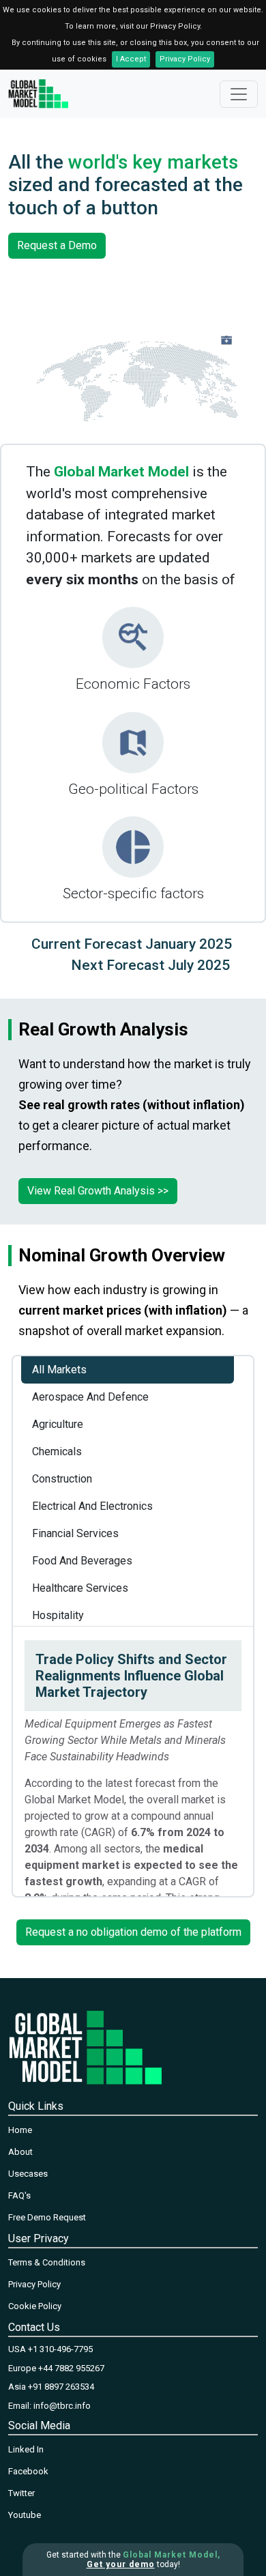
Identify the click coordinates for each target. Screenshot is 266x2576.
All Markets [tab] (59, 1370)
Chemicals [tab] (57, 1451)
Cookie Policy (35, 2306)
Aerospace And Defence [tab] (90, 1397)
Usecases (28, 2174)
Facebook (28, 2471)
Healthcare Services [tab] (80, 1588)
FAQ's (19, 2195)
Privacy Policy (185, 59)
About (20, 2152)
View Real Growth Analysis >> (98, 1191)
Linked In (26, 2449)
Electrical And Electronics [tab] (92, 1506)
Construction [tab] (62, 1479)
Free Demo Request (47, 2217)
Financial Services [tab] (75, 1533)
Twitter (21, 2493)
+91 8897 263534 (61, 2387)
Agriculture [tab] (58, 1424)
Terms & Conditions (47, 2262)
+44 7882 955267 (71, 2368)
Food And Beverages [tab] (82, 1561)
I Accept (131, 59)
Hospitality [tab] (58, 1615)
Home (20, 2130)
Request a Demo (57, 245)
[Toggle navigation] (239, 94)
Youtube (25, 2515)
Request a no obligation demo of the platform (133, 1932)
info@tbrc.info (62, 2406)
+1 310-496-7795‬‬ (60, 2349)
